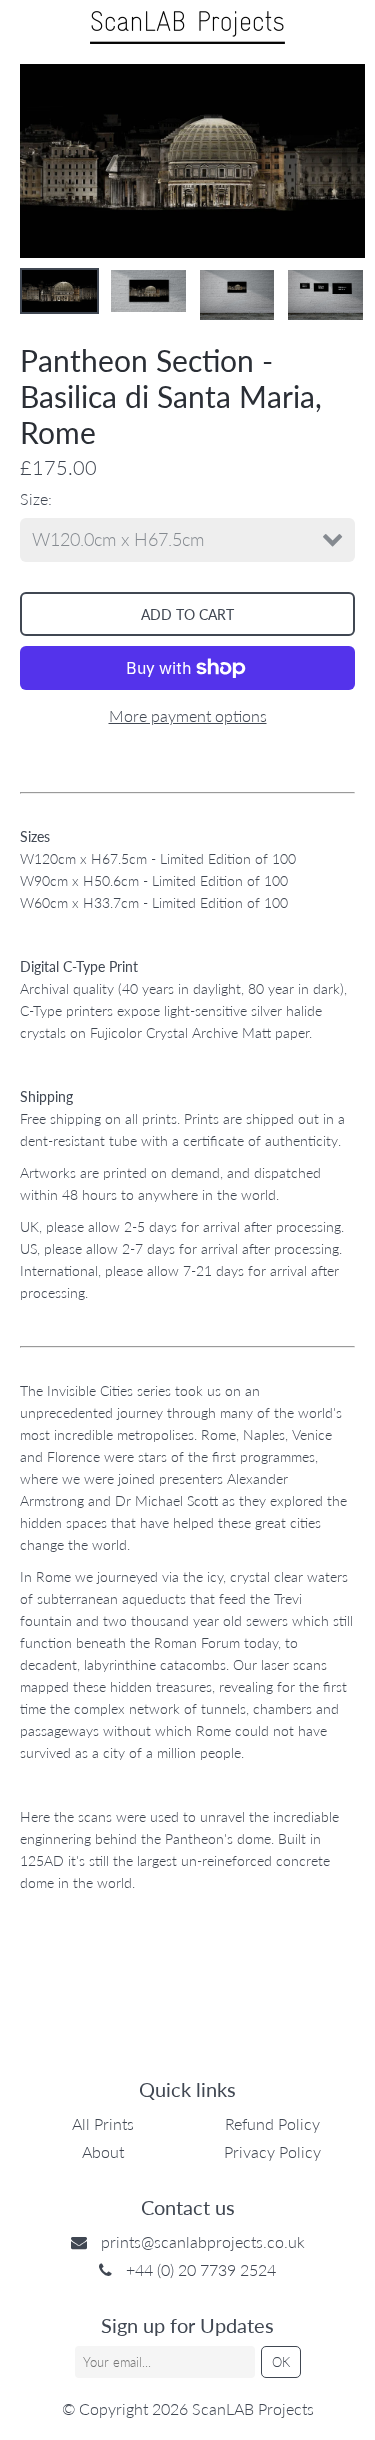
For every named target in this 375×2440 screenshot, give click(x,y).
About (103, 2151)
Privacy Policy (272, 2151)
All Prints (103, 2123)
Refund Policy (272, 2123)
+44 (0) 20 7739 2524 (201, 2269)
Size (34, 498)
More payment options (188, 715)
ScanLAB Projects (253, 2408)
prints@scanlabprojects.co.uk (203, 2241)
